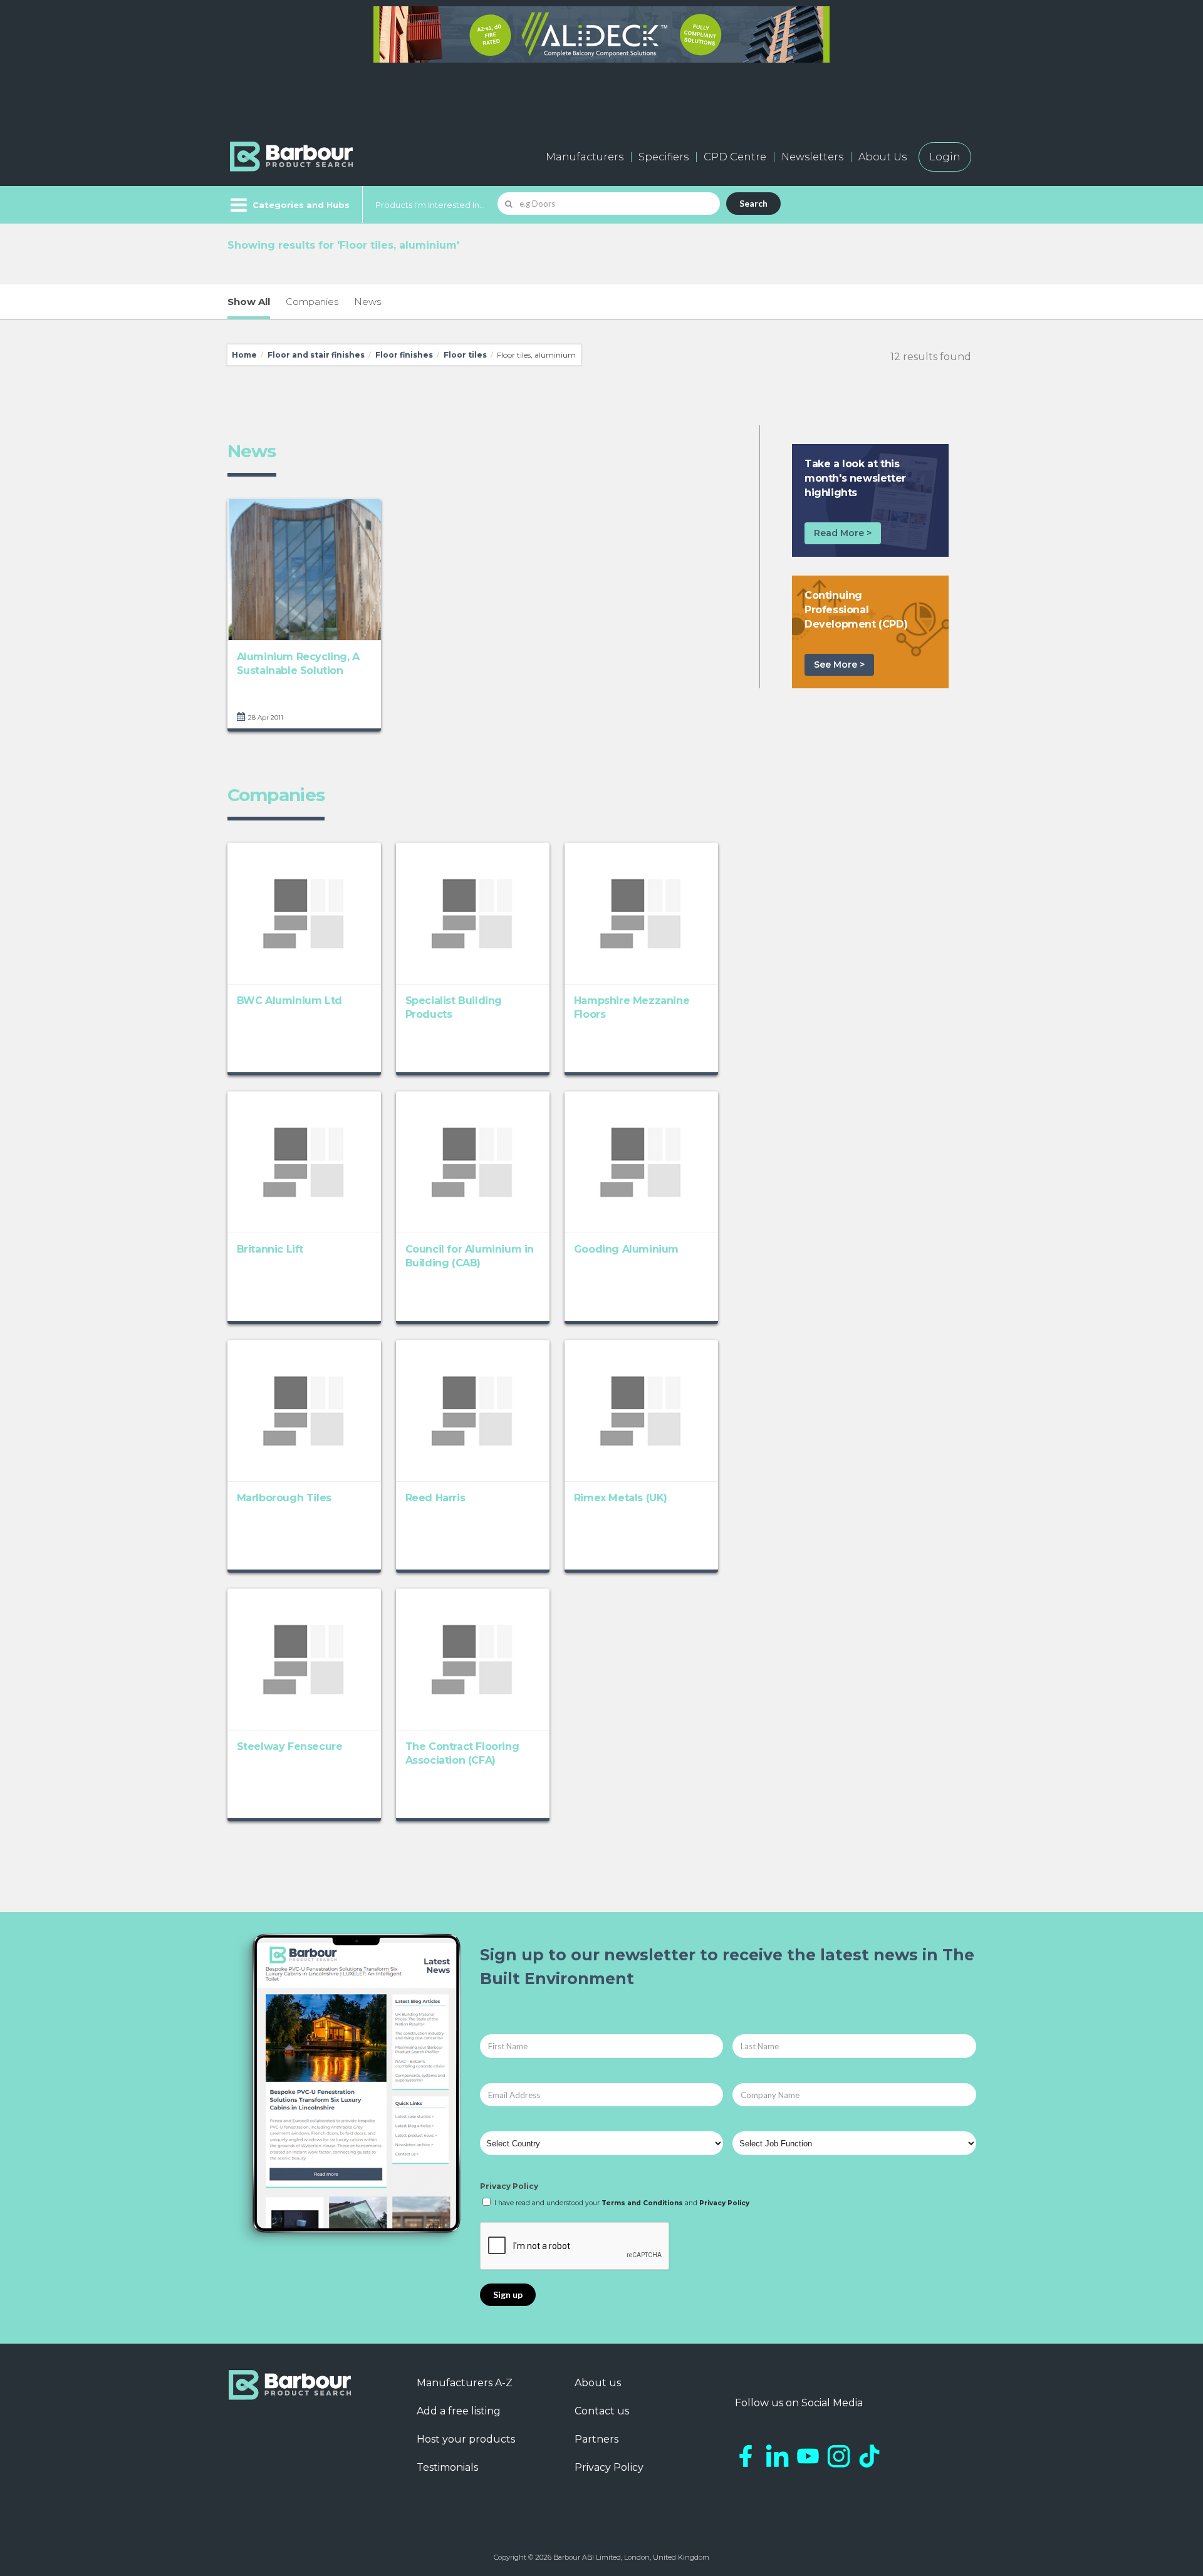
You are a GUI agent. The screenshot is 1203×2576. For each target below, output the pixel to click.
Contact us (602, 2411)
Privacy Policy (509, 2186)
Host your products (466, 2439)
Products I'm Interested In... (430, 205)
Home (244, 355)
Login (945, 157)
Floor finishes (404, 355)
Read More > (843, 533)
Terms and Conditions (642, 2203)
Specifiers (664, 157)
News (367, 302)
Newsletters (812, 157)
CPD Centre (735, 157)
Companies (312, 302)
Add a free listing (459, 2411)
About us (598, 2383)
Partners (596, 2439)
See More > (839, 665)
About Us (883, 157)
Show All (249, 302)
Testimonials (447, 2467)
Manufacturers (585, 157)
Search (753, 203)
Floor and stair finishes (316, 355)
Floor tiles (465, 355)
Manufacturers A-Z (465, 2383)
